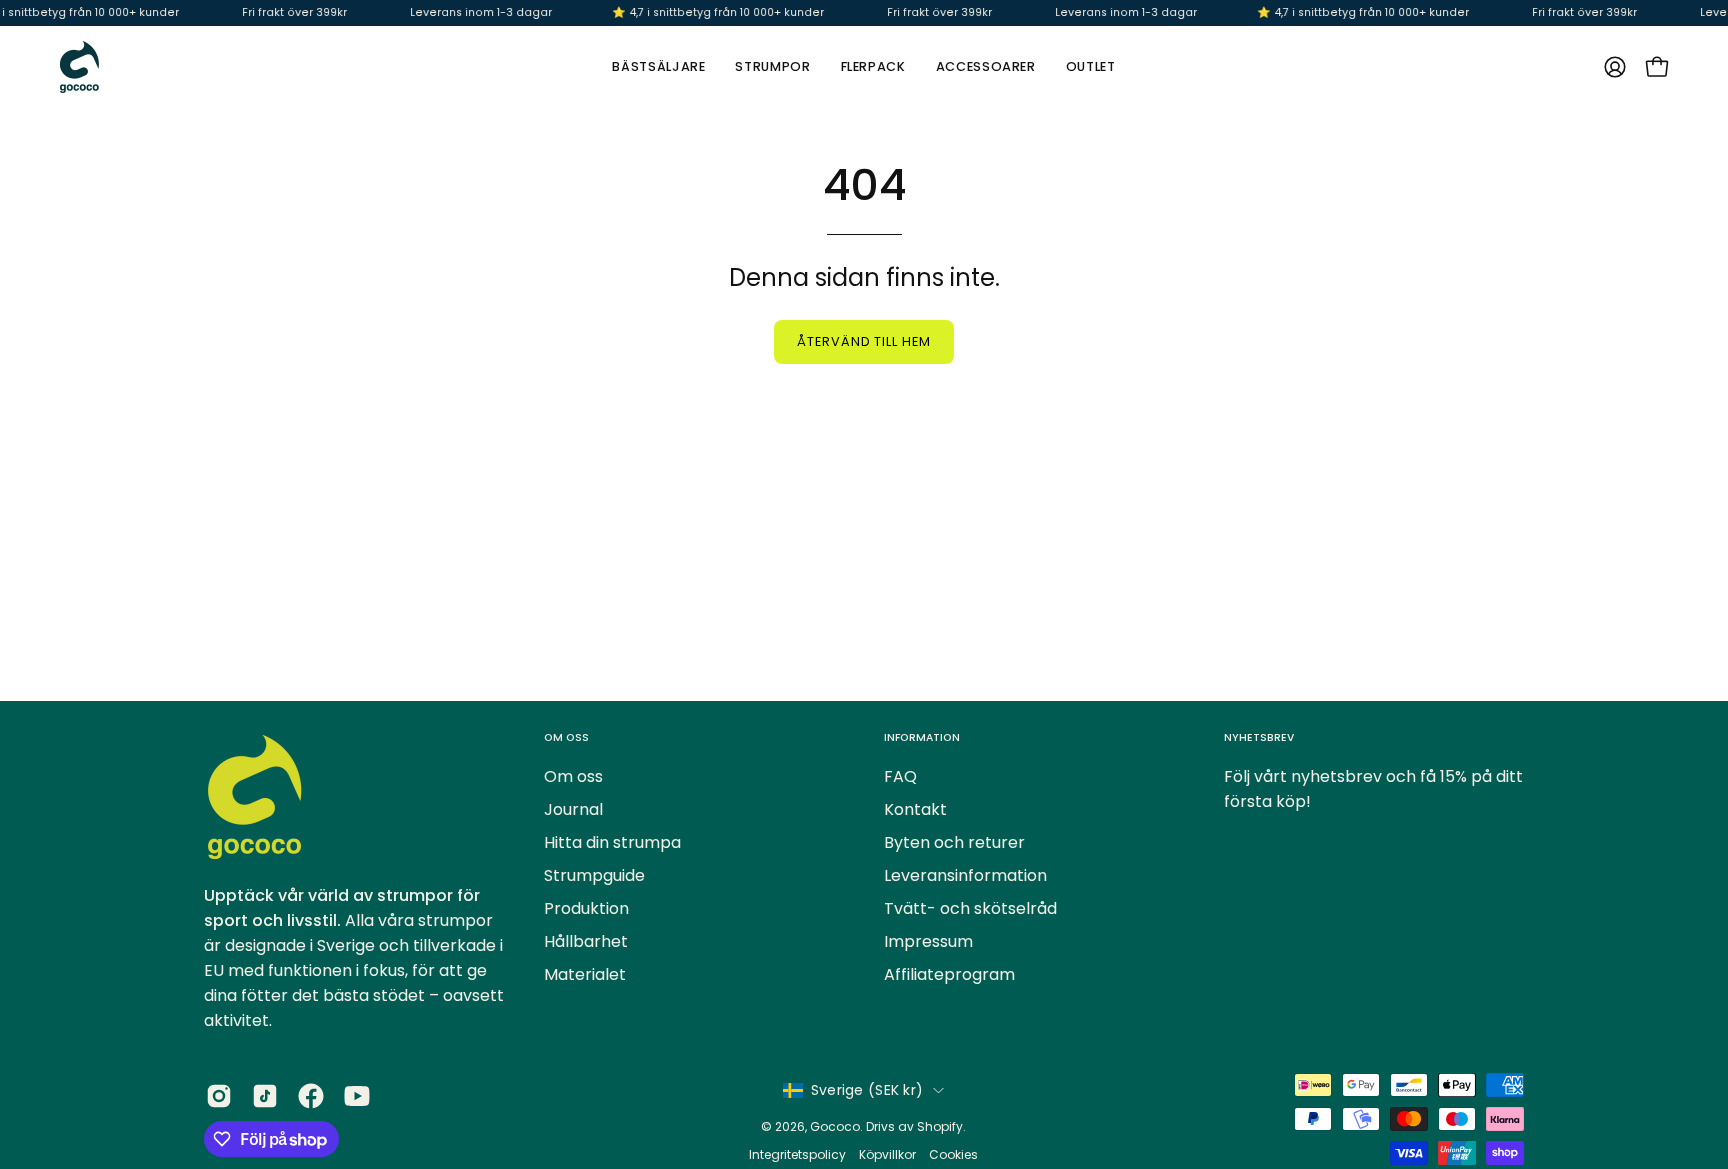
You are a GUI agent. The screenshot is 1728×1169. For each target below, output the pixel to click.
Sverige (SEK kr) (867, 1090)
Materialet (585, 974)
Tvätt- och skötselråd (970, 908)
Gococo (835, 1126)
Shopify (940, 1126)
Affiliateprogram (949, 974)
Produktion (586, 908)
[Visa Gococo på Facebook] (311, 1096)
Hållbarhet (586, 941)
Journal (573, 809)
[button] (986, 67)
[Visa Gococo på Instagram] (219, 1096)
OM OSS (566, 737)
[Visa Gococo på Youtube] (357, 1096)
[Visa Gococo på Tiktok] (265, 1096)
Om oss (573, 776)
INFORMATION (922, 737)
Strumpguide (594, 875)
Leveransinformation (965, 875)
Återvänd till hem (864, 341)
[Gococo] (80, 67)
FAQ (900, 776)
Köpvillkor (887, 1154)
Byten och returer (954, 842)
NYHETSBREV (1259, 737)
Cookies (953, 1154)
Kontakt (915, 809)
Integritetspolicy (799, 1154)
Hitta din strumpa (612, 842)
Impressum (928, 941)
